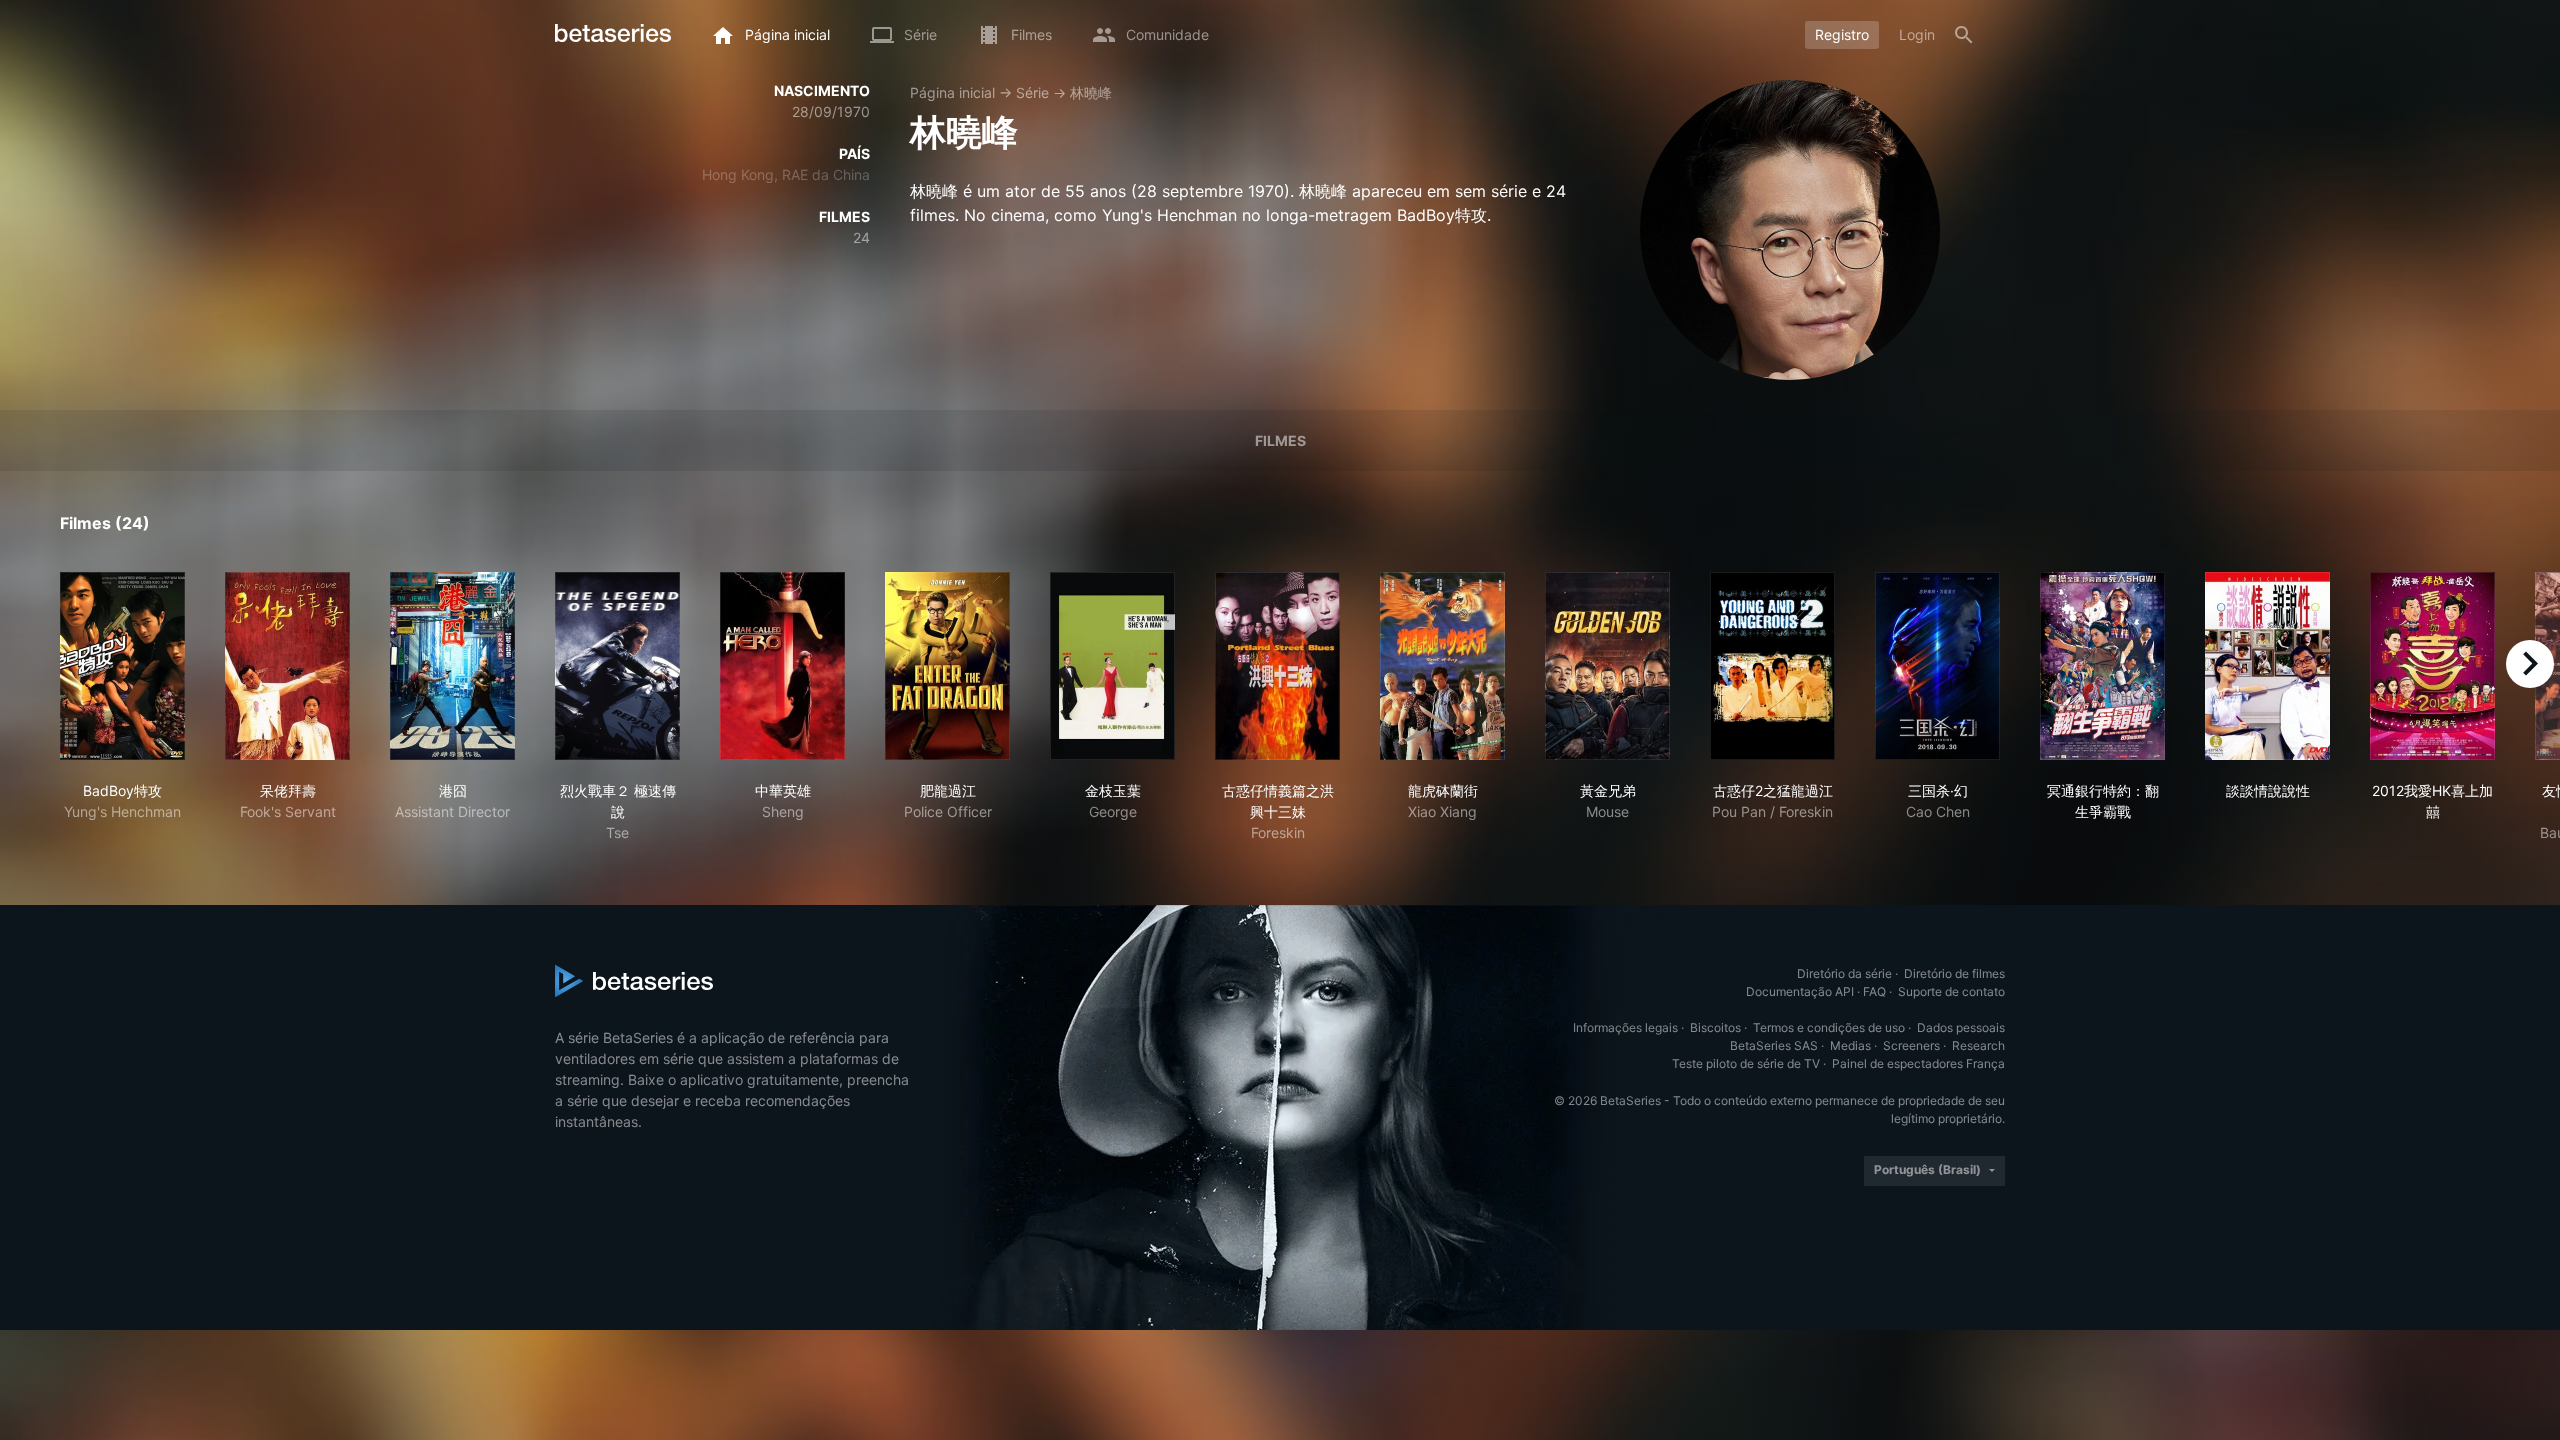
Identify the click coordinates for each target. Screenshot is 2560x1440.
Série (1032, 92)
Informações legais (1625, 1027)
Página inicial (952, 92)
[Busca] (1964, 35)
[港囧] (452, 666)
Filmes (1280, 440)
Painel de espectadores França (1918, 1063)
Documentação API (1800, 991)
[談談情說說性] (2267, 666)
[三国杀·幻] (1937, 666)
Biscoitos (1715, 1027)
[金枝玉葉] (1112, 666)
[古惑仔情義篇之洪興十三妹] (1277, 666)
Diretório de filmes (1954, 973)
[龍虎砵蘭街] (1442, 666)
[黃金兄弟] (1607, 666)
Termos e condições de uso (1829, 1027)
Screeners (1911, 1045)
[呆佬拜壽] (287, 666)
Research (1978, 1045)
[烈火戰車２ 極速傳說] (617, 666)
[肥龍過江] (947, 666)
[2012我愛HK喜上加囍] (2432, 666)
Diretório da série (1844, 973)
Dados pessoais (1961, 1027)
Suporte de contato (1951, 991)
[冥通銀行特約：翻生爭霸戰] (2102, 666)
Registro (1842, 34)
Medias (1850, 1045)
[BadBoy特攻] (122, 666)
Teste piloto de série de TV (1746, 1063)
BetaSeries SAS (1774, 1045)
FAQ (1874, 991)
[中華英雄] (782, 666)
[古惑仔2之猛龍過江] (1772, 666)
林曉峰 (1091, 92)
